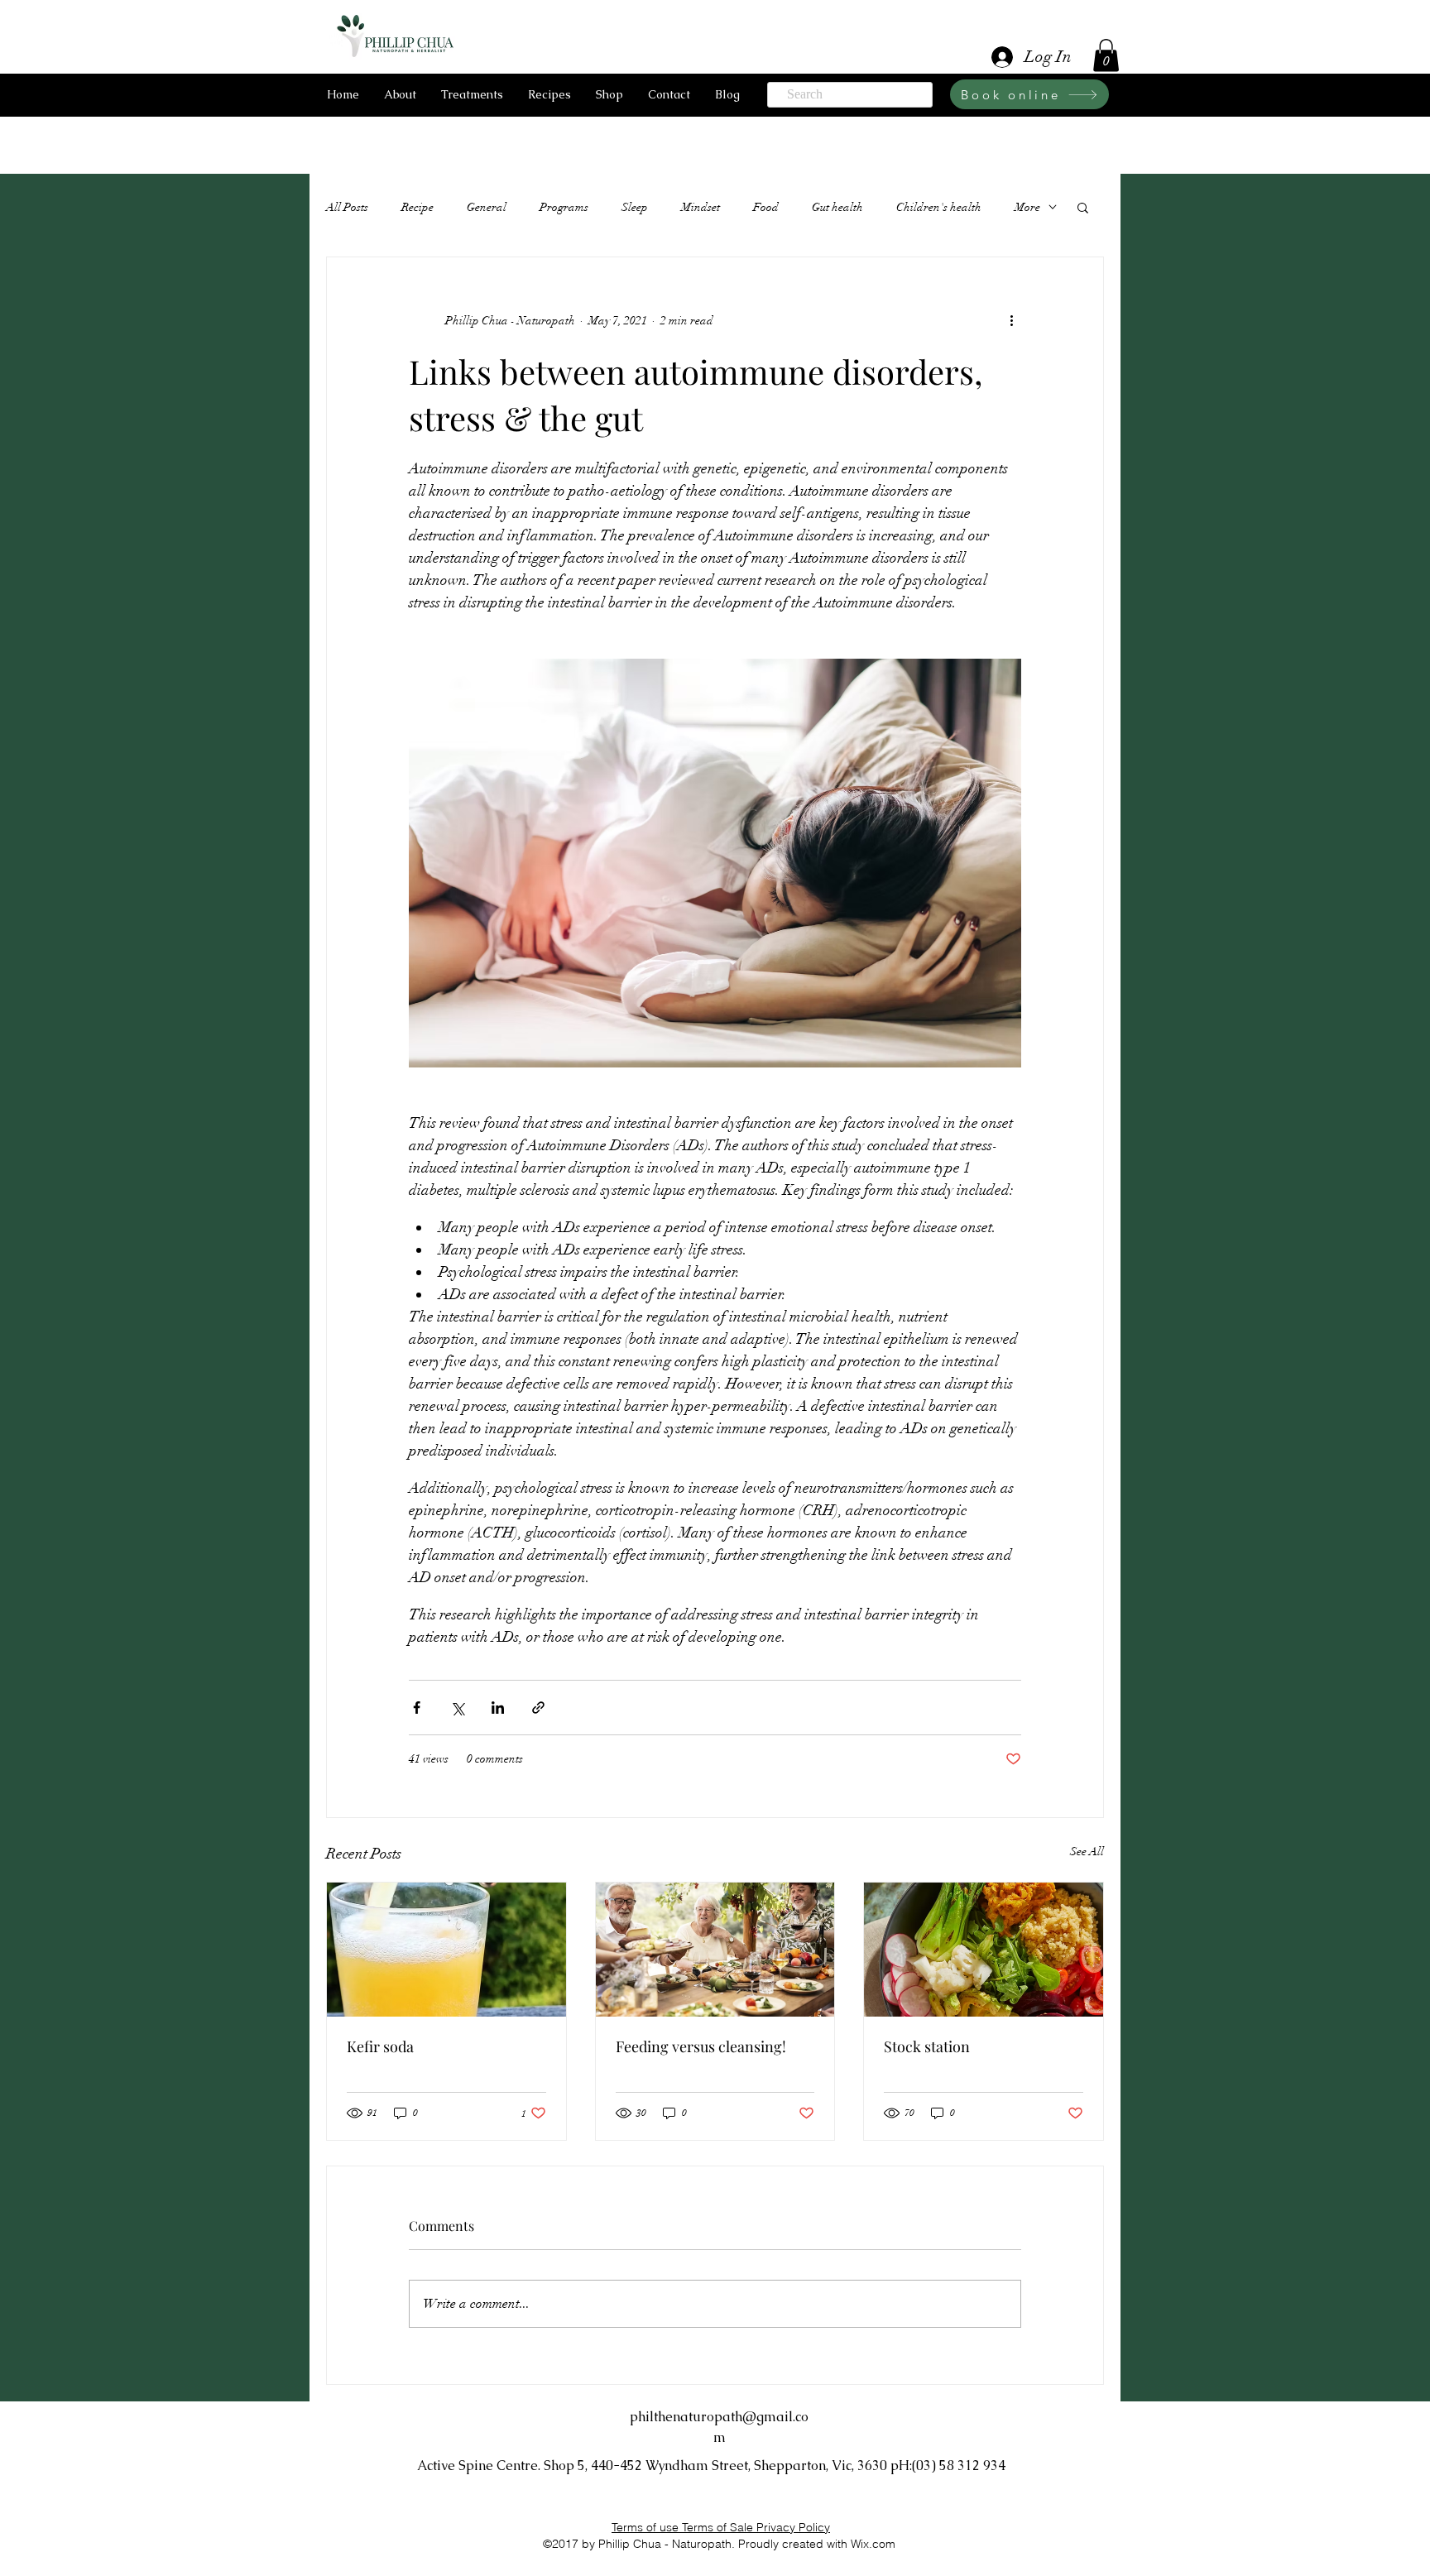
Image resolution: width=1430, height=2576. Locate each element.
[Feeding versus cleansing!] (715, 1950)
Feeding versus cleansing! (701, 2046)
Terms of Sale (719, 2527)
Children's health (939, 207)
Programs (564, 207)
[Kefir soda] (446, 1950)
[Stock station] (984, 1950)
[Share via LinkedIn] (498, 1708)
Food (766, 207)
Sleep (635, 207)
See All (1087, 1852)
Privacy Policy (793, 2527)
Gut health (837, 207)
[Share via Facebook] (417, 1708)
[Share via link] (538, 1708)
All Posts (347, 207)
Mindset (701, 207)
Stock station (927, 2046)
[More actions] (1011, 320)
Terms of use (647, 2527)
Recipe (417, 207)
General (487, 207)
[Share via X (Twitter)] (457, 1708)
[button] (1106, 55)
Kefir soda (380, 2046)
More (1027, 207)
